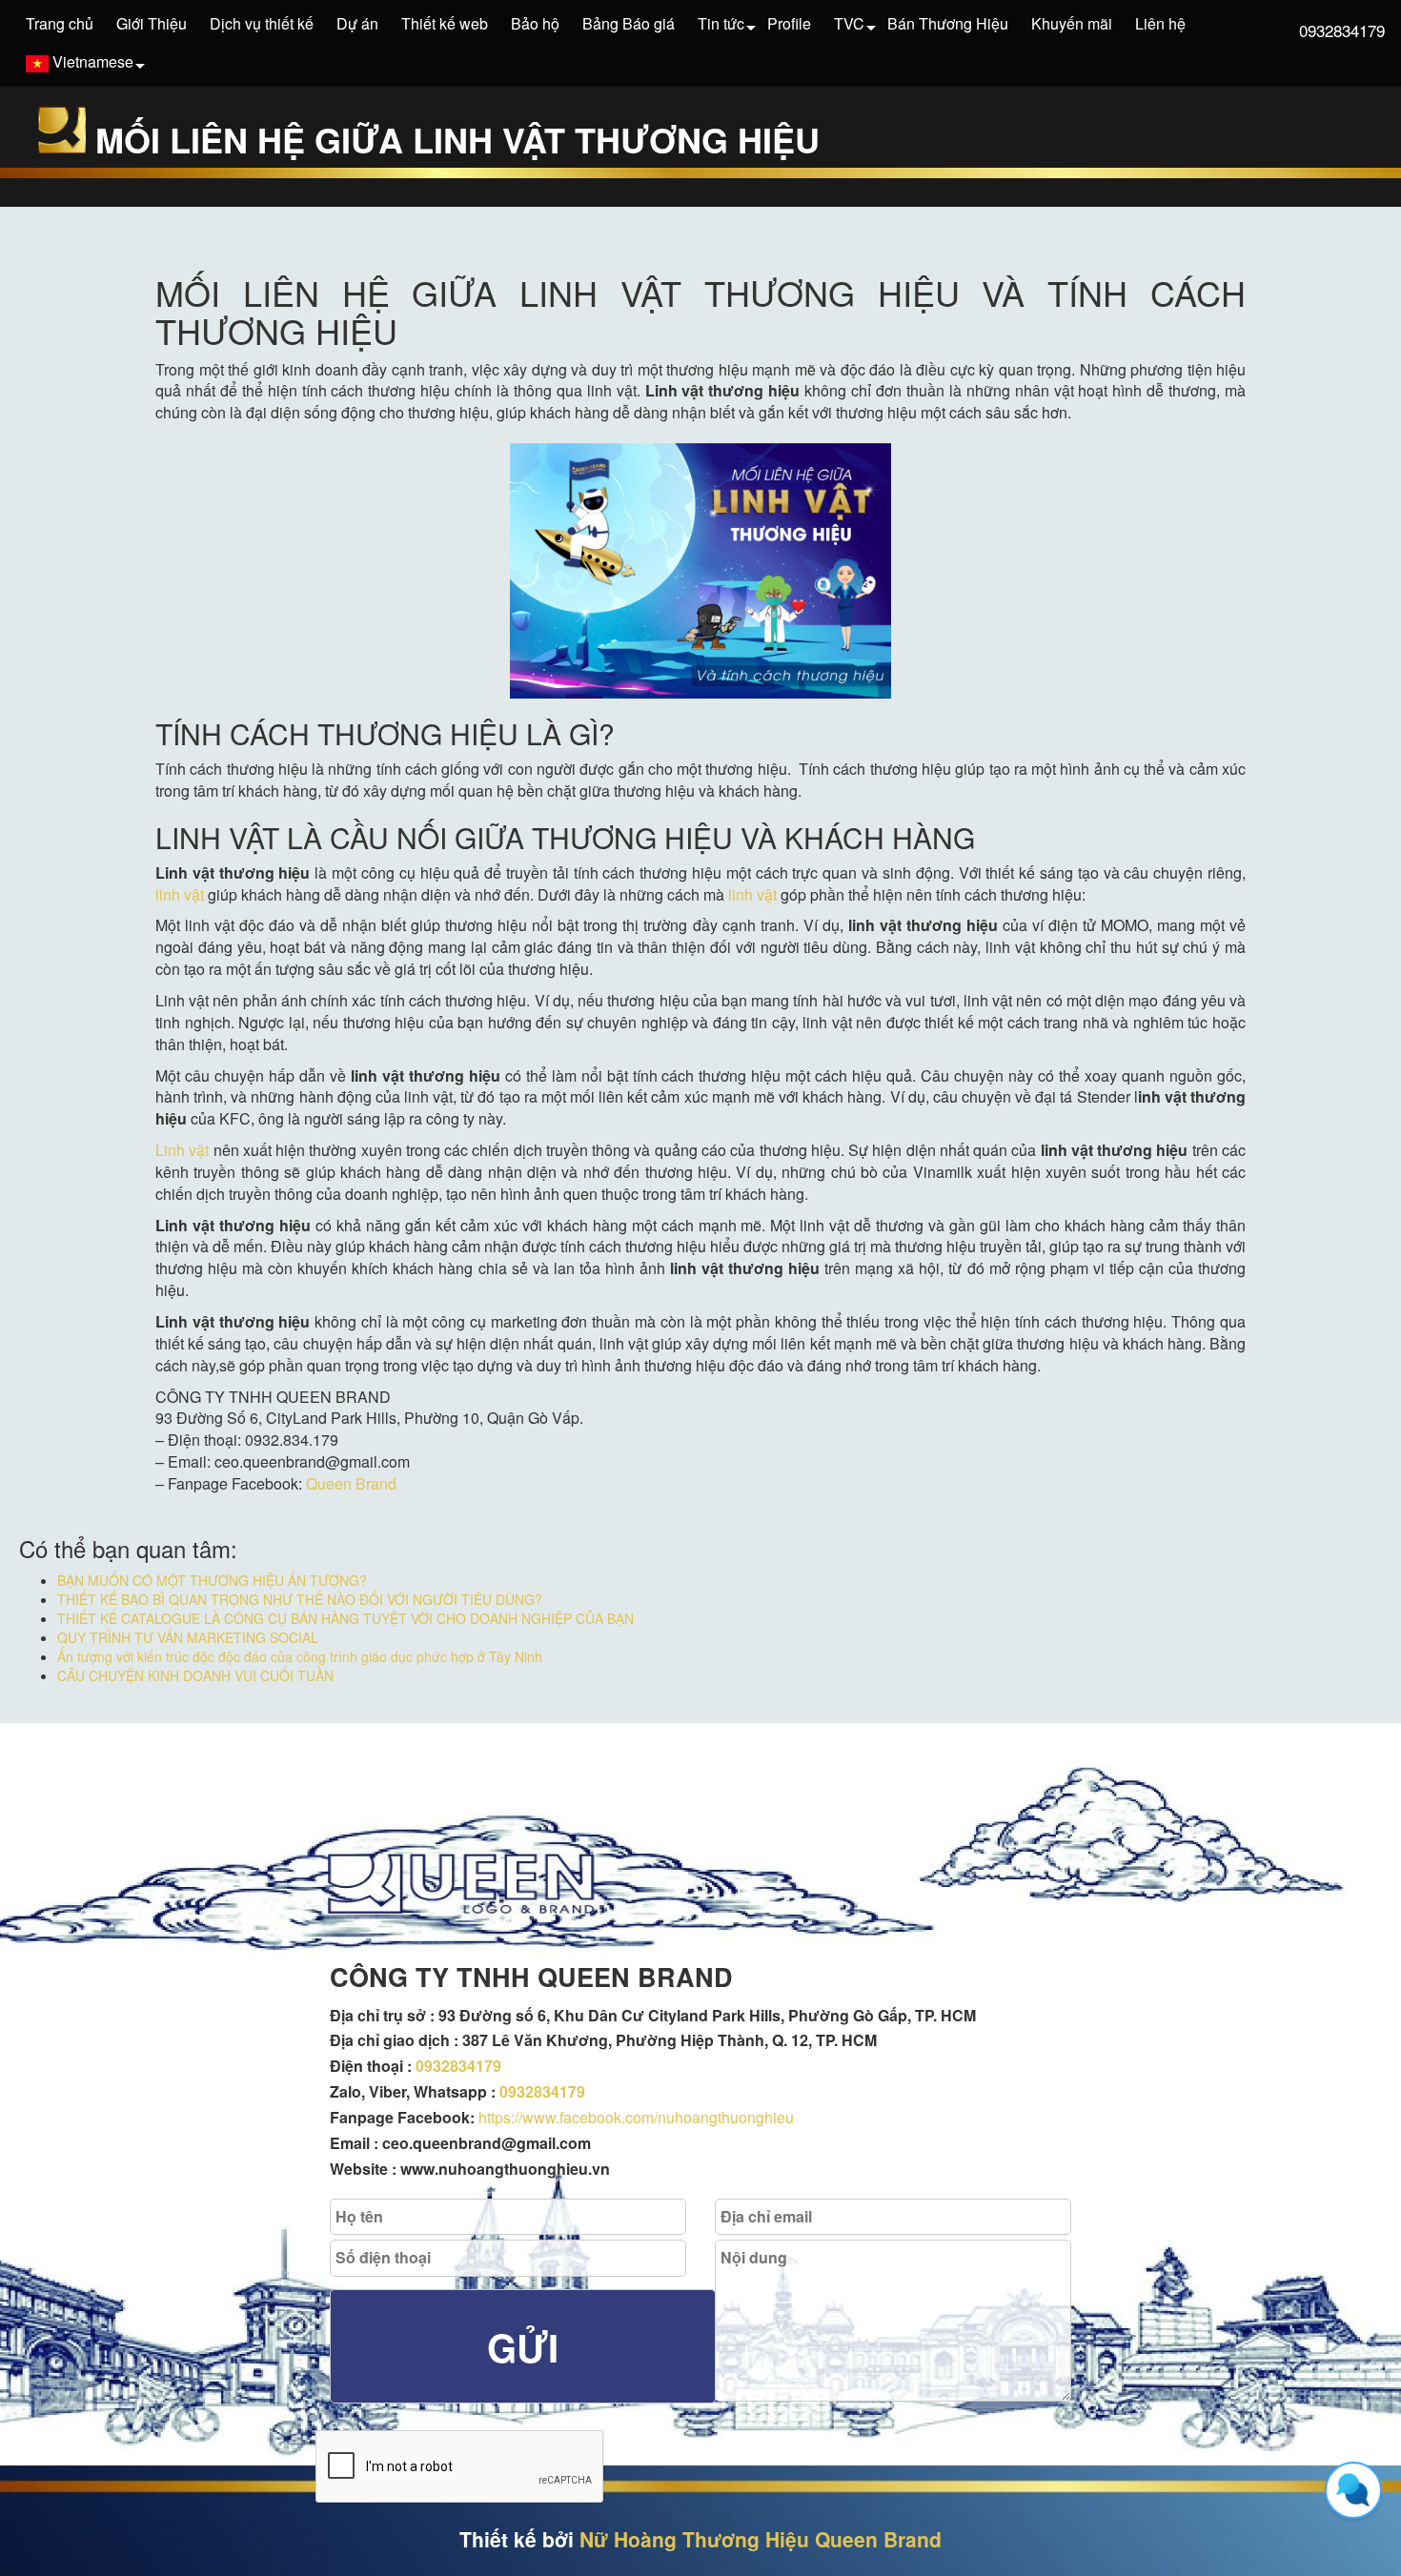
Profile (789, 23)
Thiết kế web (445, 23)
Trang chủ (60, 23)
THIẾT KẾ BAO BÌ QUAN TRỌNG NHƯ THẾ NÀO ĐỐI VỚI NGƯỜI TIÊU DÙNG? (300, 1599)
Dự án (357, 23)
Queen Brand (351, 1483)
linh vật (180, 894)
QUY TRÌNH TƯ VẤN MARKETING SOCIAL (188, 1637)
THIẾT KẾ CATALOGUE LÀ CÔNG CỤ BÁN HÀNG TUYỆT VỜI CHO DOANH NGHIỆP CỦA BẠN (345, 1618)
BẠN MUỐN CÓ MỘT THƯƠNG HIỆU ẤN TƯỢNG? (212, 1580)
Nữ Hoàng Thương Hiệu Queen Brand (761, 2539)
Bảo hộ (535, 23)
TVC (849, 23)
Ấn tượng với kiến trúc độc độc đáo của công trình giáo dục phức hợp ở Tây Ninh (300, 1656)
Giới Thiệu (152, 23)
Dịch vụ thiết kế (262, 23)
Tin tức (721, 23)
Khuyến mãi (1072, 23)
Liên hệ (1160, 23)
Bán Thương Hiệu (948, 23)
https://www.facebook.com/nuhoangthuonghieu (636, 2117)
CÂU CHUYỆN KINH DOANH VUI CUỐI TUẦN (195, 1675)
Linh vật (182, 1150)
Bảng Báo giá (629, 23)
